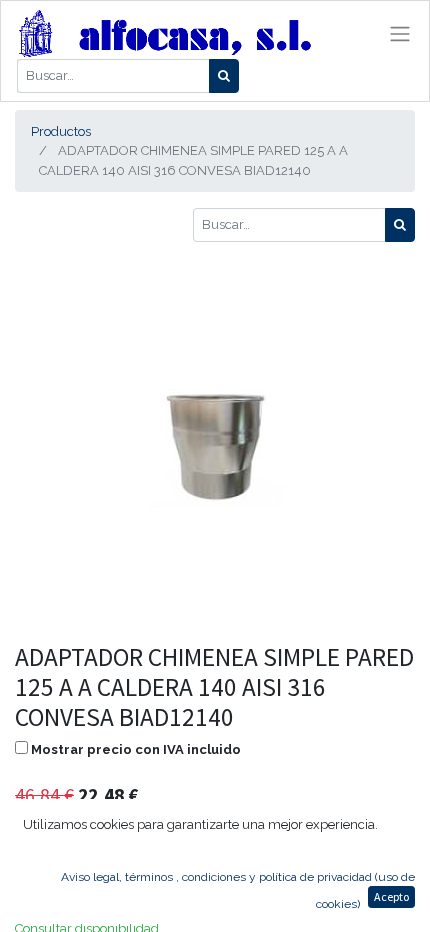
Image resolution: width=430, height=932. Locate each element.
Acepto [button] (391, 896)
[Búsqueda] (224, 76)
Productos (61, 131)
